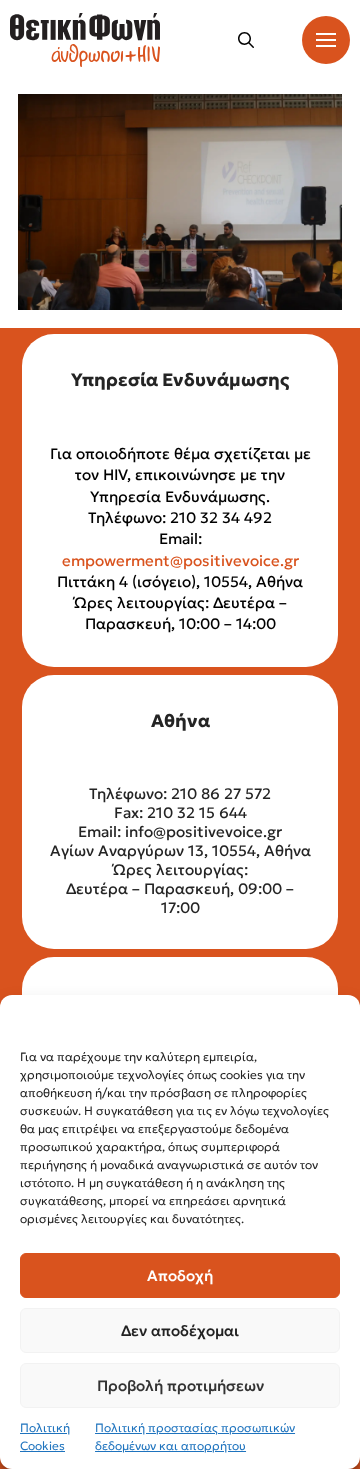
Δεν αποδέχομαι (180, 1330)
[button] (246, 40)
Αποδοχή (180, 1275)
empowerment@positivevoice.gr (180, 560)
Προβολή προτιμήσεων (180, 1385)
